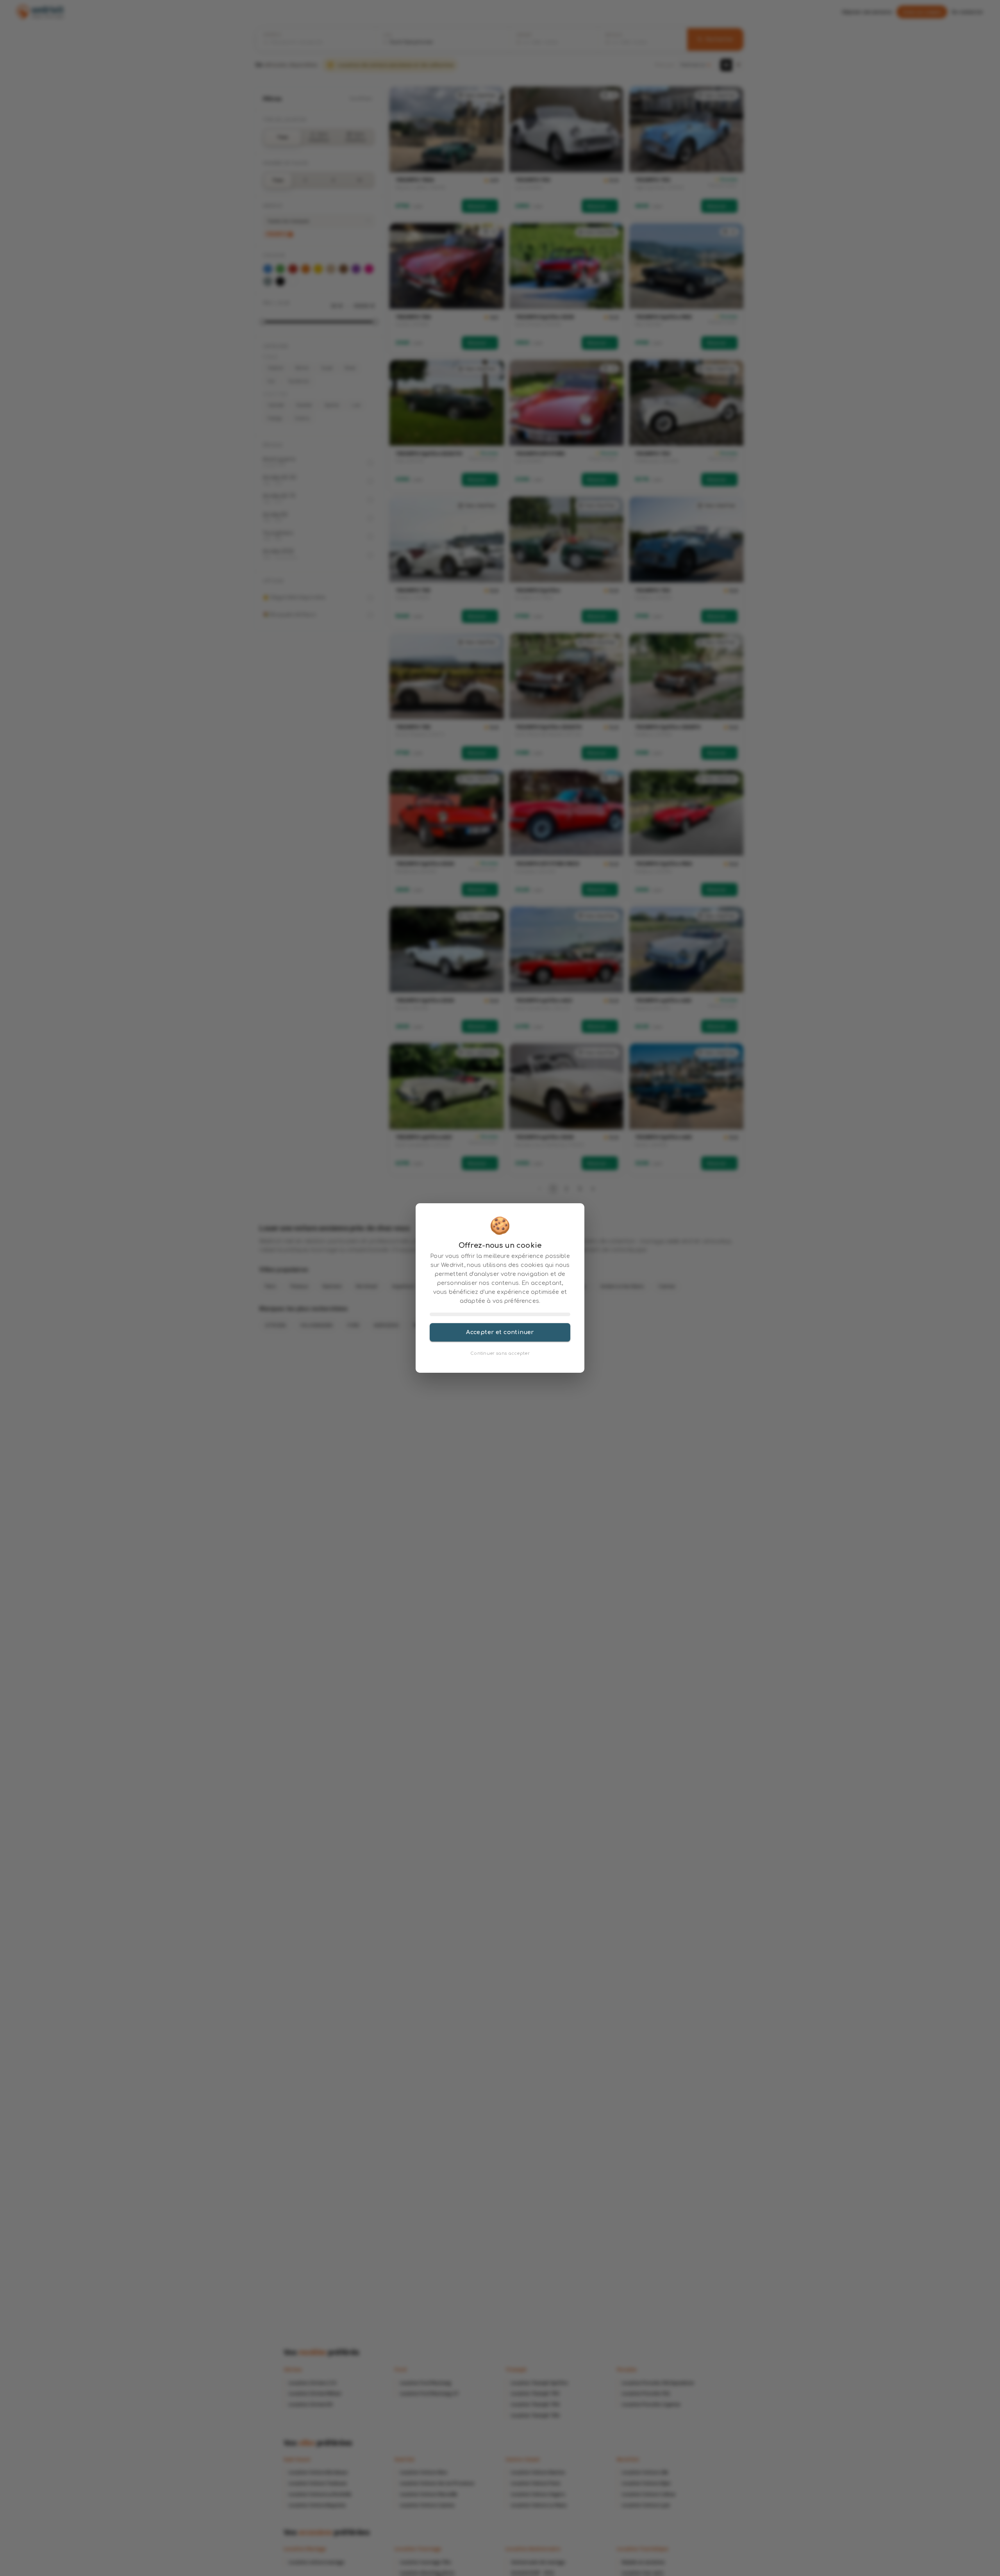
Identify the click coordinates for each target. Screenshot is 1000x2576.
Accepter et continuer (500, 1332)
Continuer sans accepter (500, 1353)
